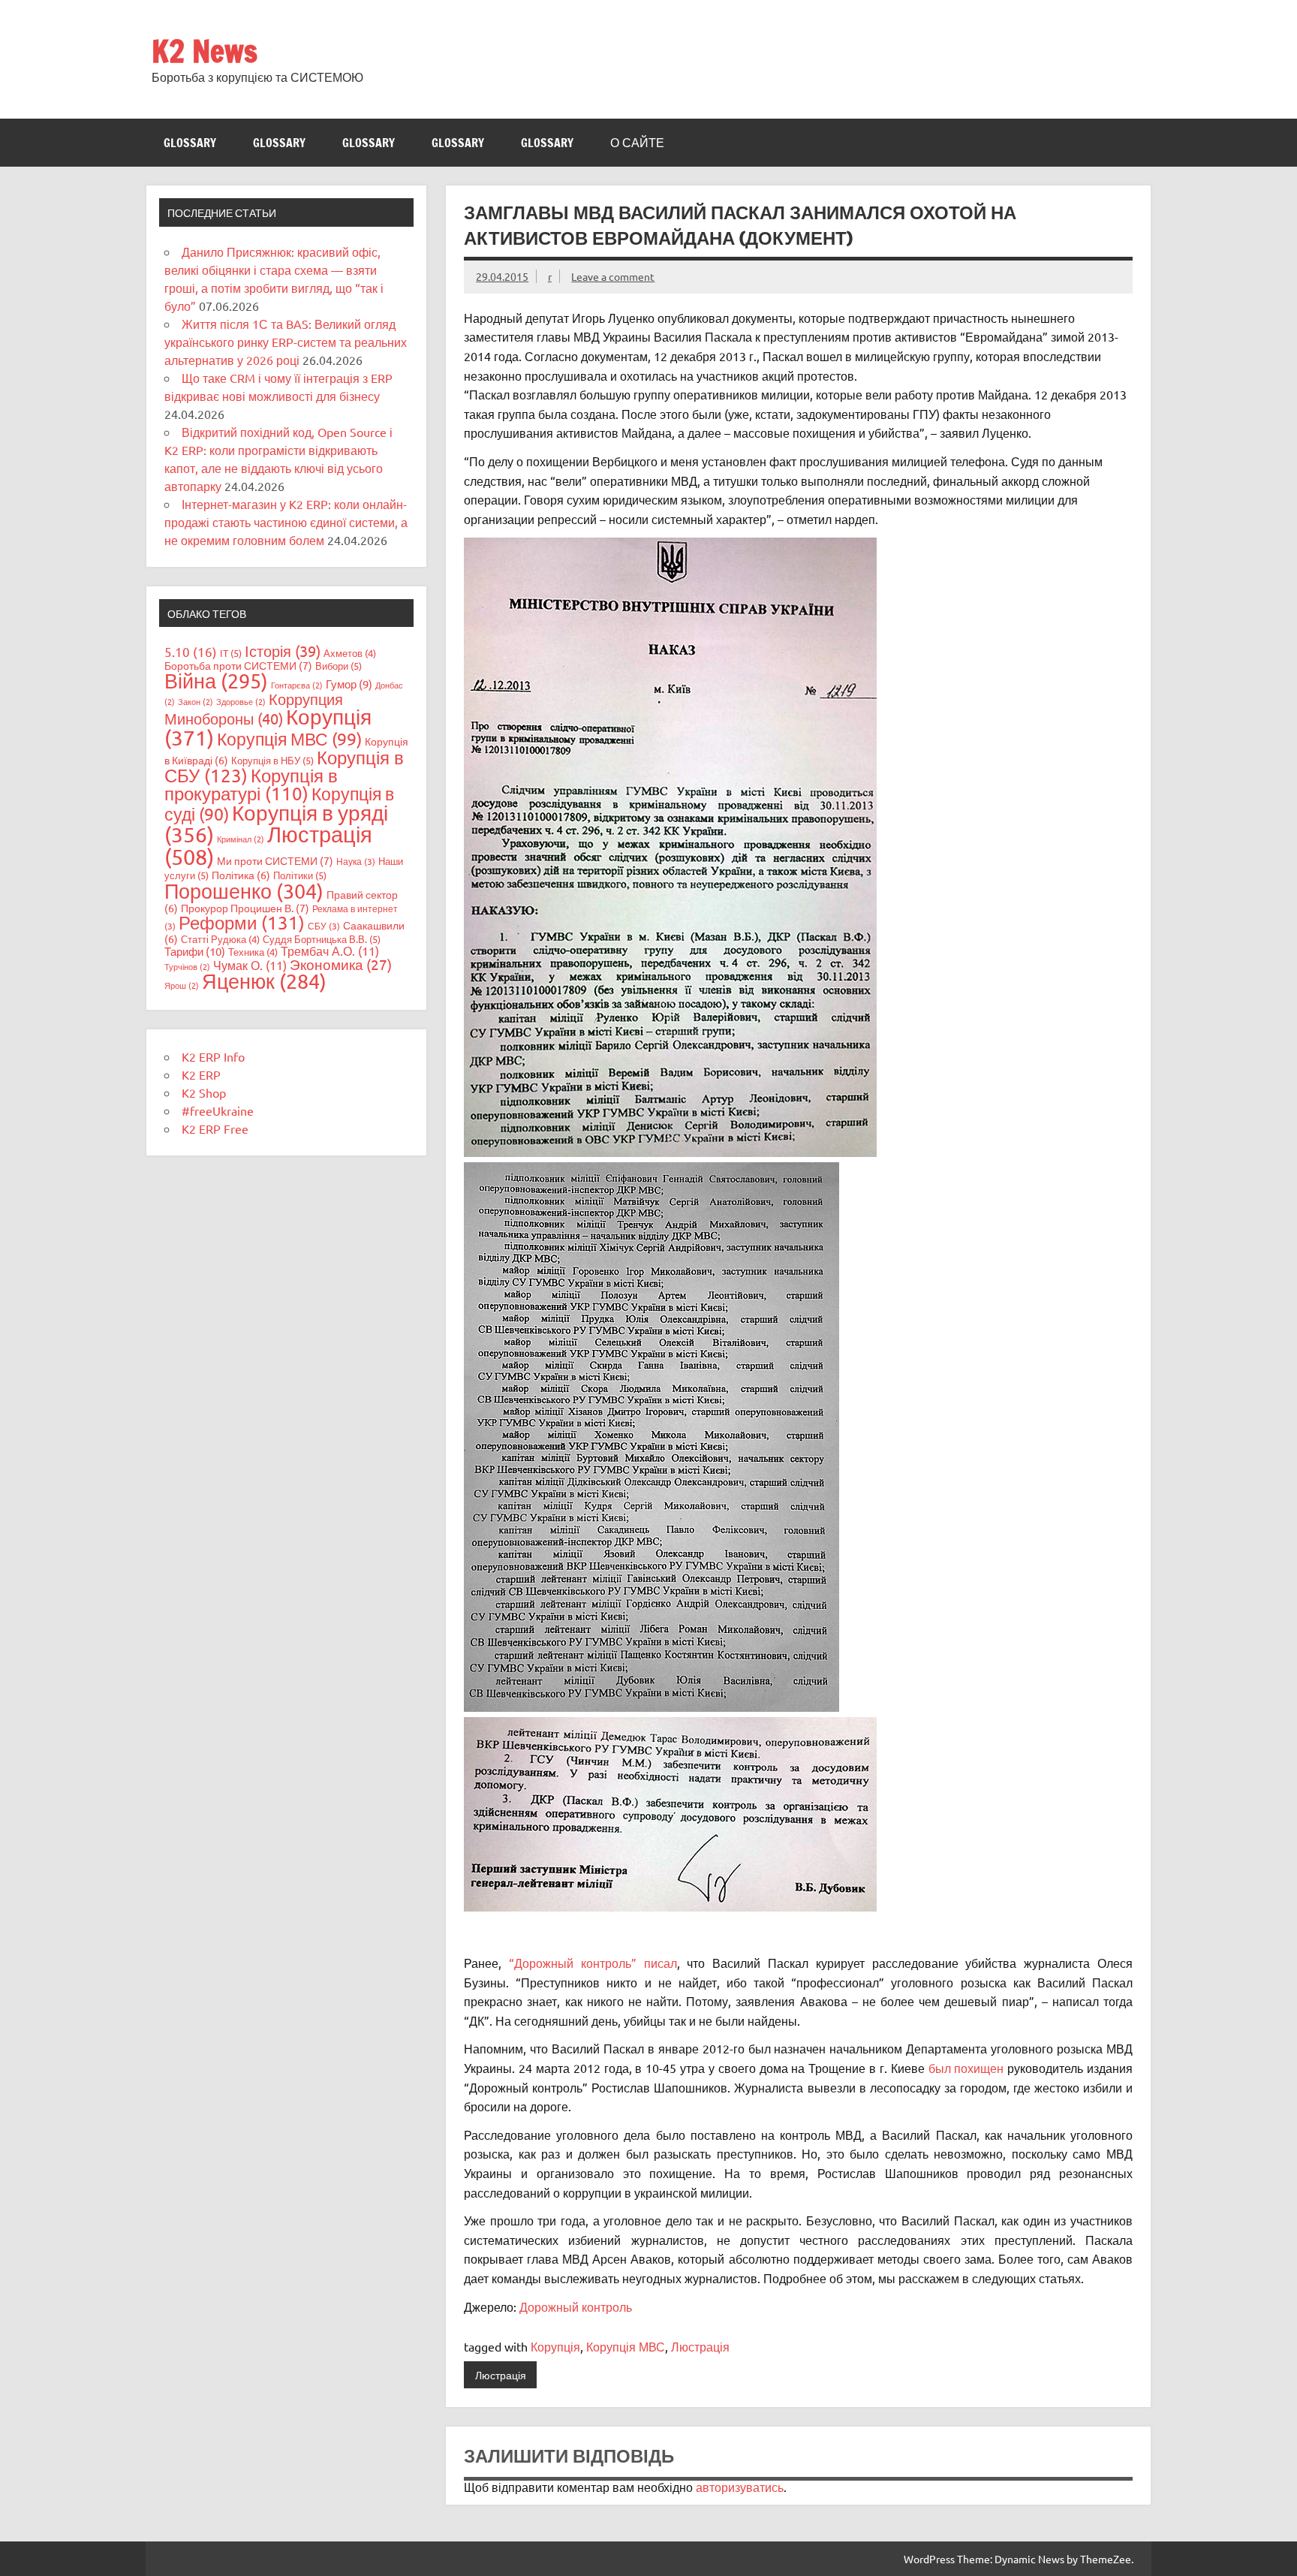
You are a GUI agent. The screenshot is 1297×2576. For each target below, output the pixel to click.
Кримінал (241, 839)
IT (231, 653)
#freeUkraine (218, 1110)
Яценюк (264, 981)
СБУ (324, 926)
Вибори (339, 666)
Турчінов (187, 966)
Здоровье (241, 701)
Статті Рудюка (220, 939)
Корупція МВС (626, 2346)
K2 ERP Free (215, 1128)
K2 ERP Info (213, 1056)
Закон (196, 701)
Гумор (349, 684)
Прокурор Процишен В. (245, 908)
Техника (253, 952)
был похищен (966, 2068)
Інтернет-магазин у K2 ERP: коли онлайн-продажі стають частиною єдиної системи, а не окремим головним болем (286, 522)
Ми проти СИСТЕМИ (275, 860)
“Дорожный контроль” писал (593, 1963)
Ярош (182, 985)
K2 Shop (204, 1092)
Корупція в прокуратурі (251, 784)
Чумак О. (250, 965)
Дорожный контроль (576, 2306)
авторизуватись (740, 2487)
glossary (190, 143)
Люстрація (700, 2346)
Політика (241, 875)
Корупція (555, 2346)
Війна (216, 681)
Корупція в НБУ (272, 760)
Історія (283, 651)
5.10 (191, 651)
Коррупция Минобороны (254, 708)
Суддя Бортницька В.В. (322, 939)
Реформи (242, 922)
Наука (356, 861)
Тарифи (195, 951)
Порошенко (244, 891)
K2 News (205, 51)
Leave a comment (613, 276)
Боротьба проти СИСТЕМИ (238, 665)
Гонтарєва (297, 685)
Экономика (341, 964)
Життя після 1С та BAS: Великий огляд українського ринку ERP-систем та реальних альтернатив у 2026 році (286, 342)
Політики (300, 875)
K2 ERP (201, 1074)
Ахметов (350, 653)
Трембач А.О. (330, 951)
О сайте (637, 143)
